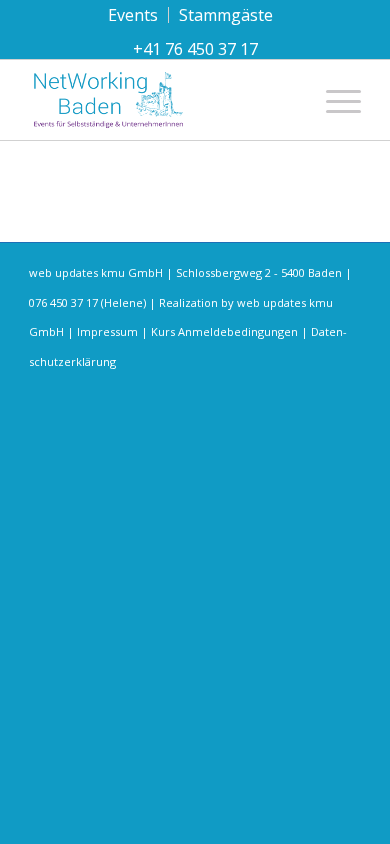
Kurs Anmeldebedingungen (224, 331)
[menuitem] (133, 15)
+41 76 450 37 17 (195, 49)
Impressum (107, 331)
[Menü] (333, 100)
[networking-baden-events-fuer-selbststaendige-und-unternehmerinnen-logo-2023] (161, 100)
